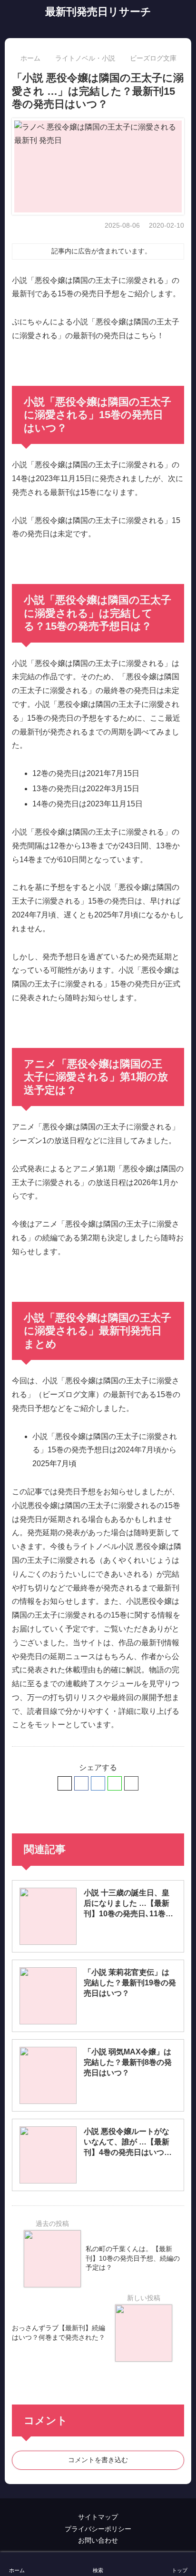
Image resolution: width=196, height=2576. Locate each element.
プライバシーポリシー (98, 2529)
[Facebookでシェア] (81, 1783)
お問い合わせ (98, 2540)
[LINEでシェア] (115, 1783)
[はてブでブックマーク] (98, 1783)
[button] (131, 1783)
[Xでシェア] (65, 1783)
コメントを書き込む (98, 2460)
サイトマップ (98, 2517)
